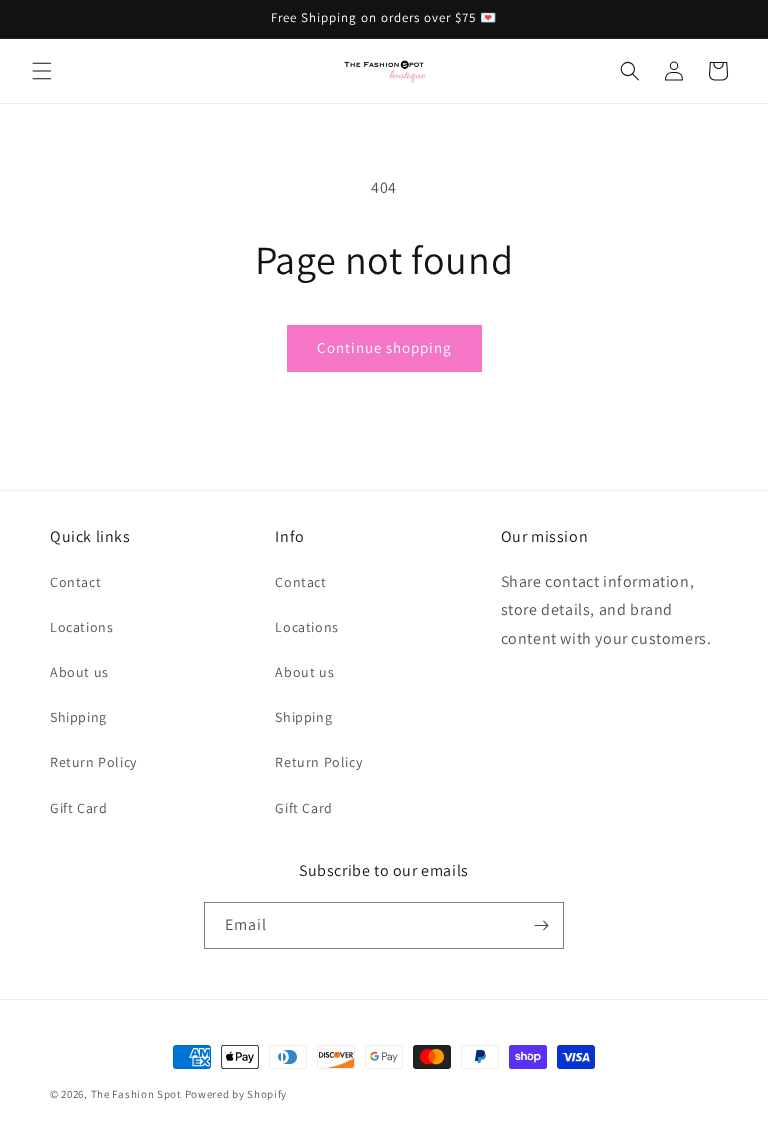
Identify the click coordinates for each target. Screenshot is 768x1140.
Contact (75, 582)
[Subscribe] (541, 925)
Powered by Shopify (236, 1094)
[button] (42, 71)
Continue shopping (384, 347)
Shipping (78, 717)
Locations (81, 627)
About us (79, 672)
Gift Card (78, 808)
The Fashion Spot (136, 1094)
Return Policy (93, 762)
